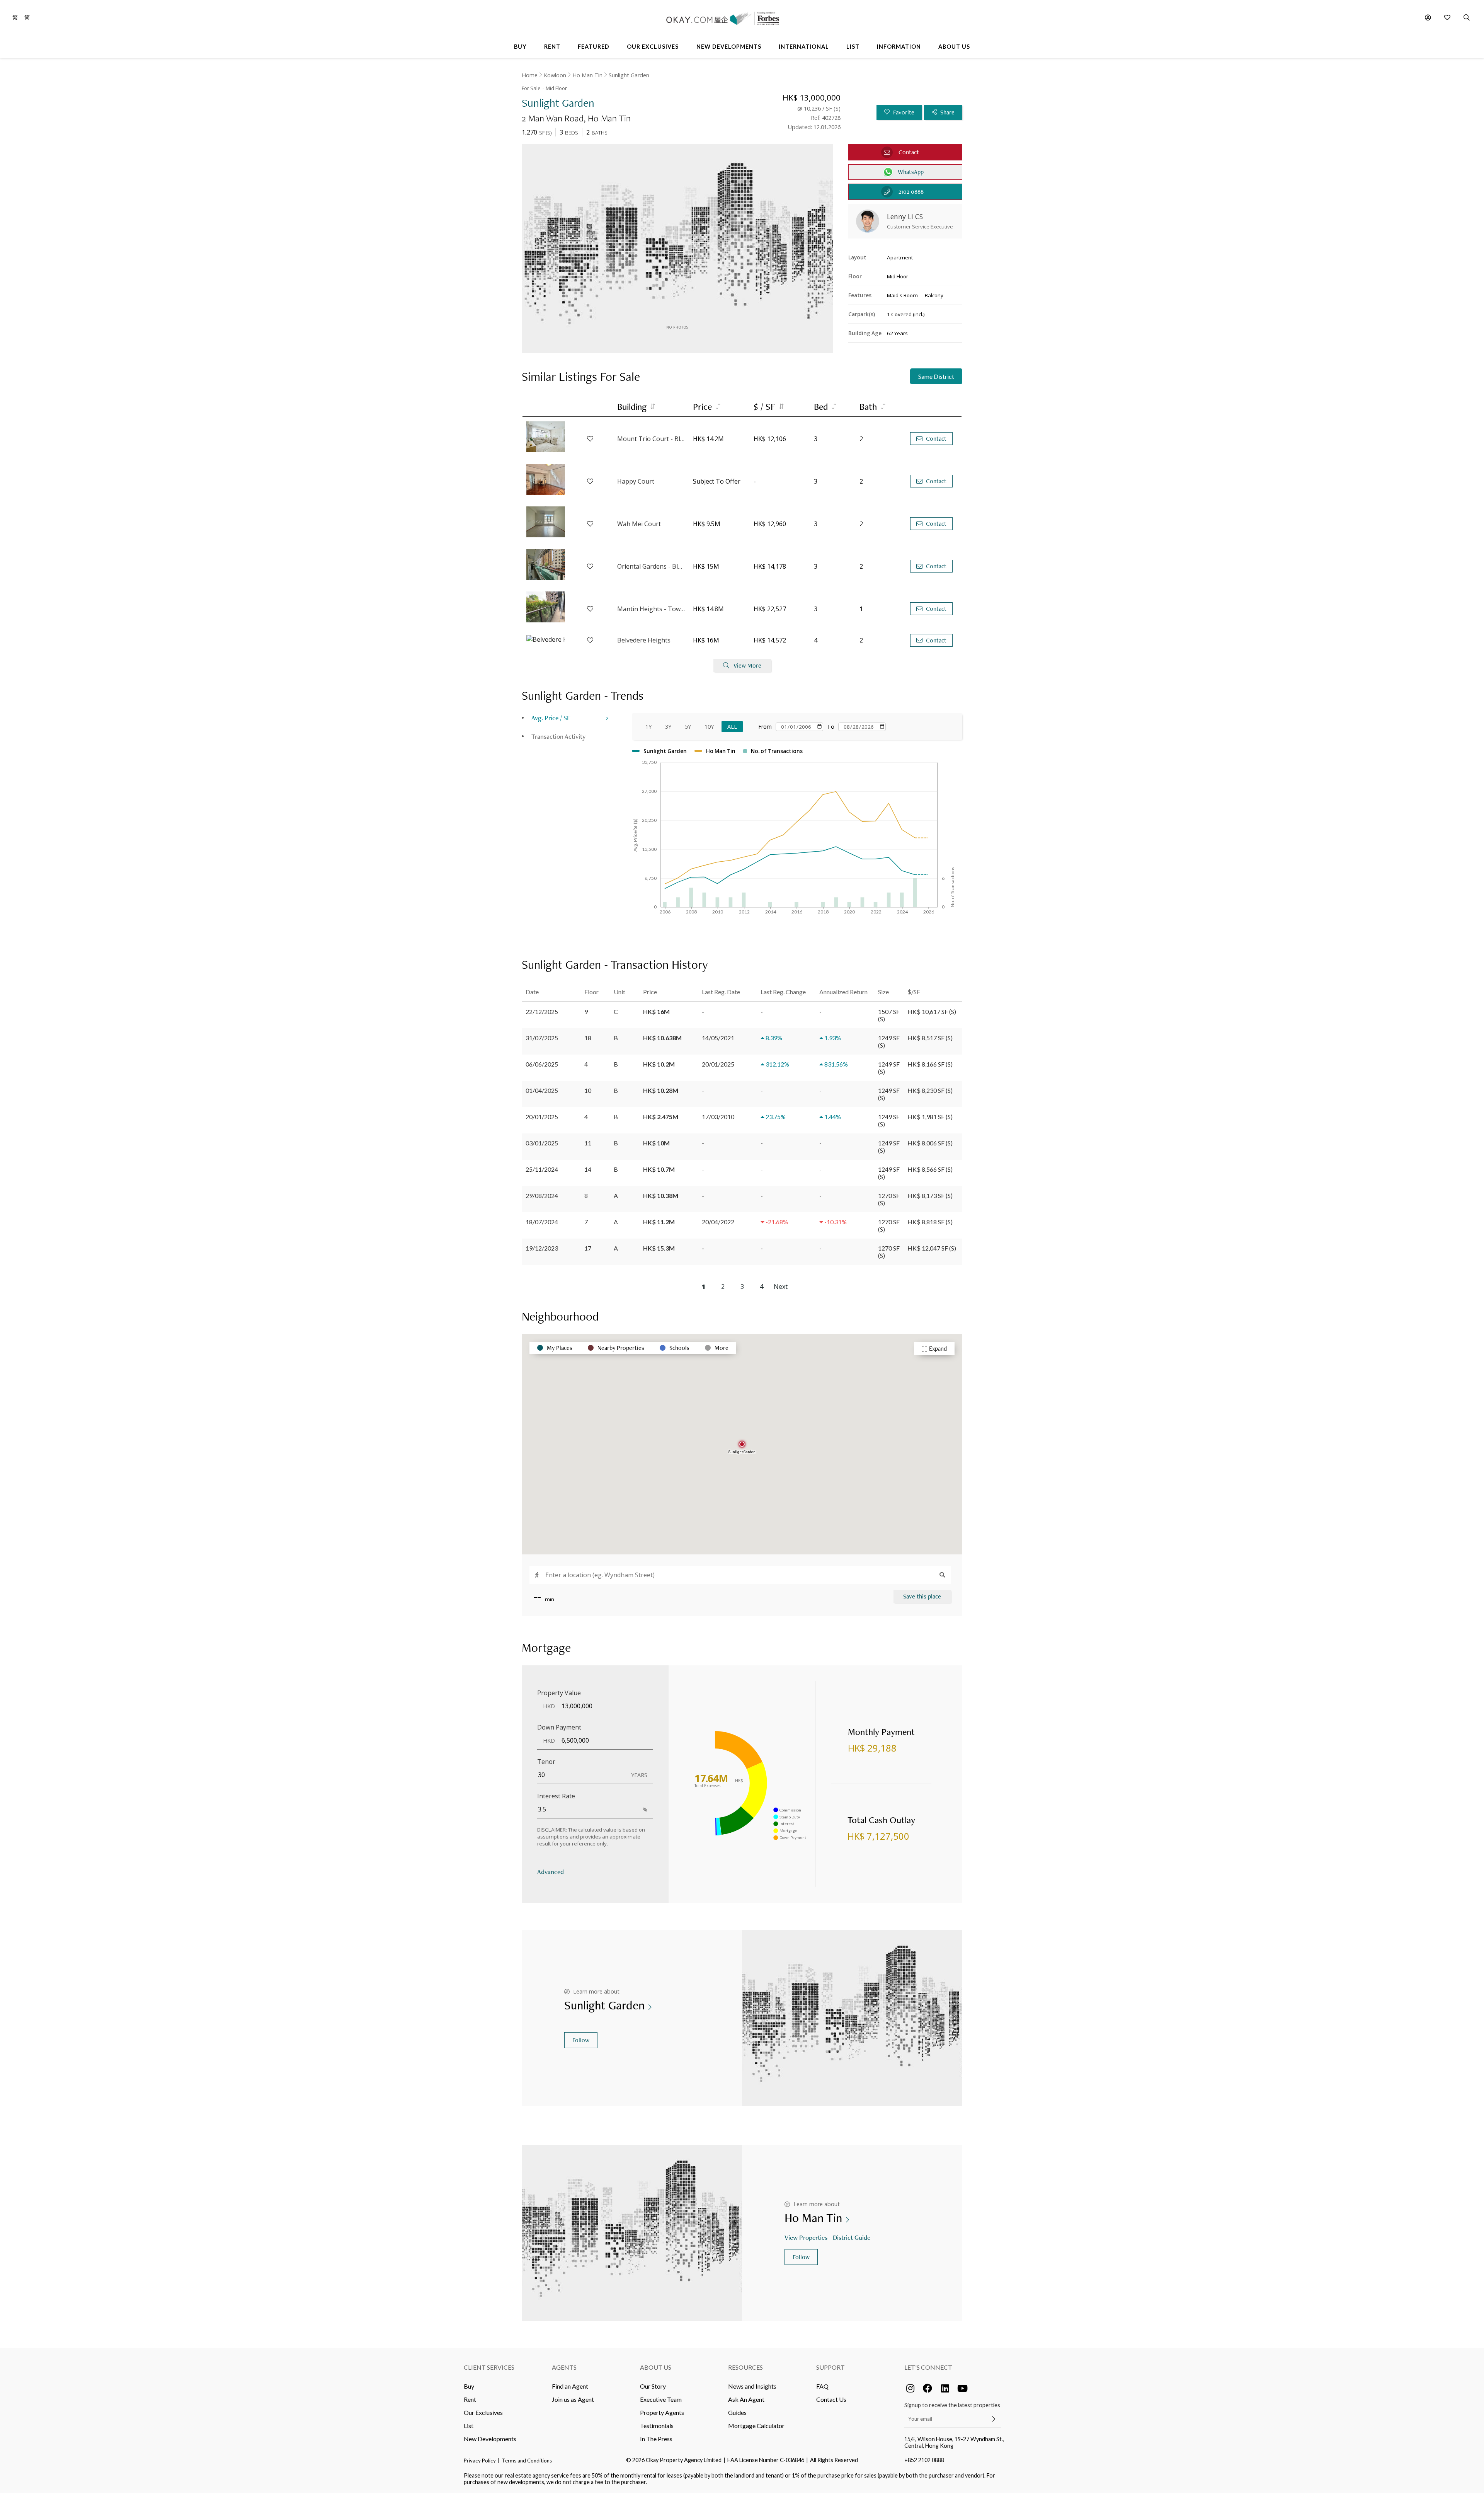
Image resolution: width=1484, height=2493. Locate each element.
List (469, 2426)
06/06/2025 (542, 1064)
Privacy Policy (480, 2461)
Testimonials (657, 2426)
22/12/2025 (542, 1011)
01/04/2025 (542, 1090)
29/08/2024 (542, 1195)
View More (747, 665)
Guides (737, 2412)
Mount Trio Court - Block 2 (651, 439)
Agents (564, 2367)
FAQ (822, 2386)
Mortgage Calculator (756, 2426)
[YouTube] (962, 2388)
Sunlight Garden (629, 75)
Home (530, 75)
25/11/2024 (542, 1169)
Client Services (489, 2367)
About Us (656, 2367)
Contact (936, 439)
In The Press (656, 2439)
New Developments (490, 2439)
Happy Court (636, 481)
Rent (470, 2399)
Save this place (922, 1596)
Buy (469, 2386)
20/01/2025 (542, 1117)
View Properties (806, 2237)
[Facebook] (927, 2388)
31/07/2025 (542, 1038)
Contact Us (831, 2399)
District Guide (852, 2237)
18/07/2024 (542, 1222)
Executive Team (661, 2399)
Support (830, 2367)
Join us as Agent (573, 2399)
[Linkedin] (945, 2388)
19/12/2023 (542, 1248)
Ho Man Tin (587, 75)
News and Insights (752, 2386)
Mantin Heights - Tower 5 (651, 609)
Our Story (653, 2386)
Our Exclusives (483, 2412)
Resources (745, 2367)
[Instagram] (910, 2388)
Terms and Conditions (527, 2461)
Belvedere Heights (644, 640)
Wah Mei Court (639, 524)
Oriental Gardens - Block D (651, 566)
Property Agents (662, 2412)
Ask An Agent (746, 2399)
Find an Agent (570, 2386)
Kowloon (555, 75)
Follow (581, 2040)
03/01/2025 (542, 1143)
